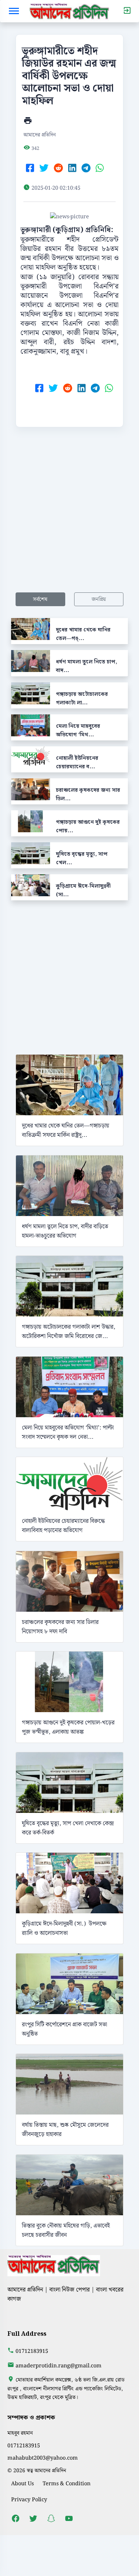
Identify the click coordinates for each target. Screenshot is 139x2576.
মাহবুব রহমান (20, 2433)
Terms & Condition (67, 2484)
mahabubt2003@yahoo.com (43, 2458)
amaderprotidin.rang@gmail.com (59, 2366)
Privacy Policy (29, 2500)
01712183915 (32, 2351)
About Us (22, 2484)
